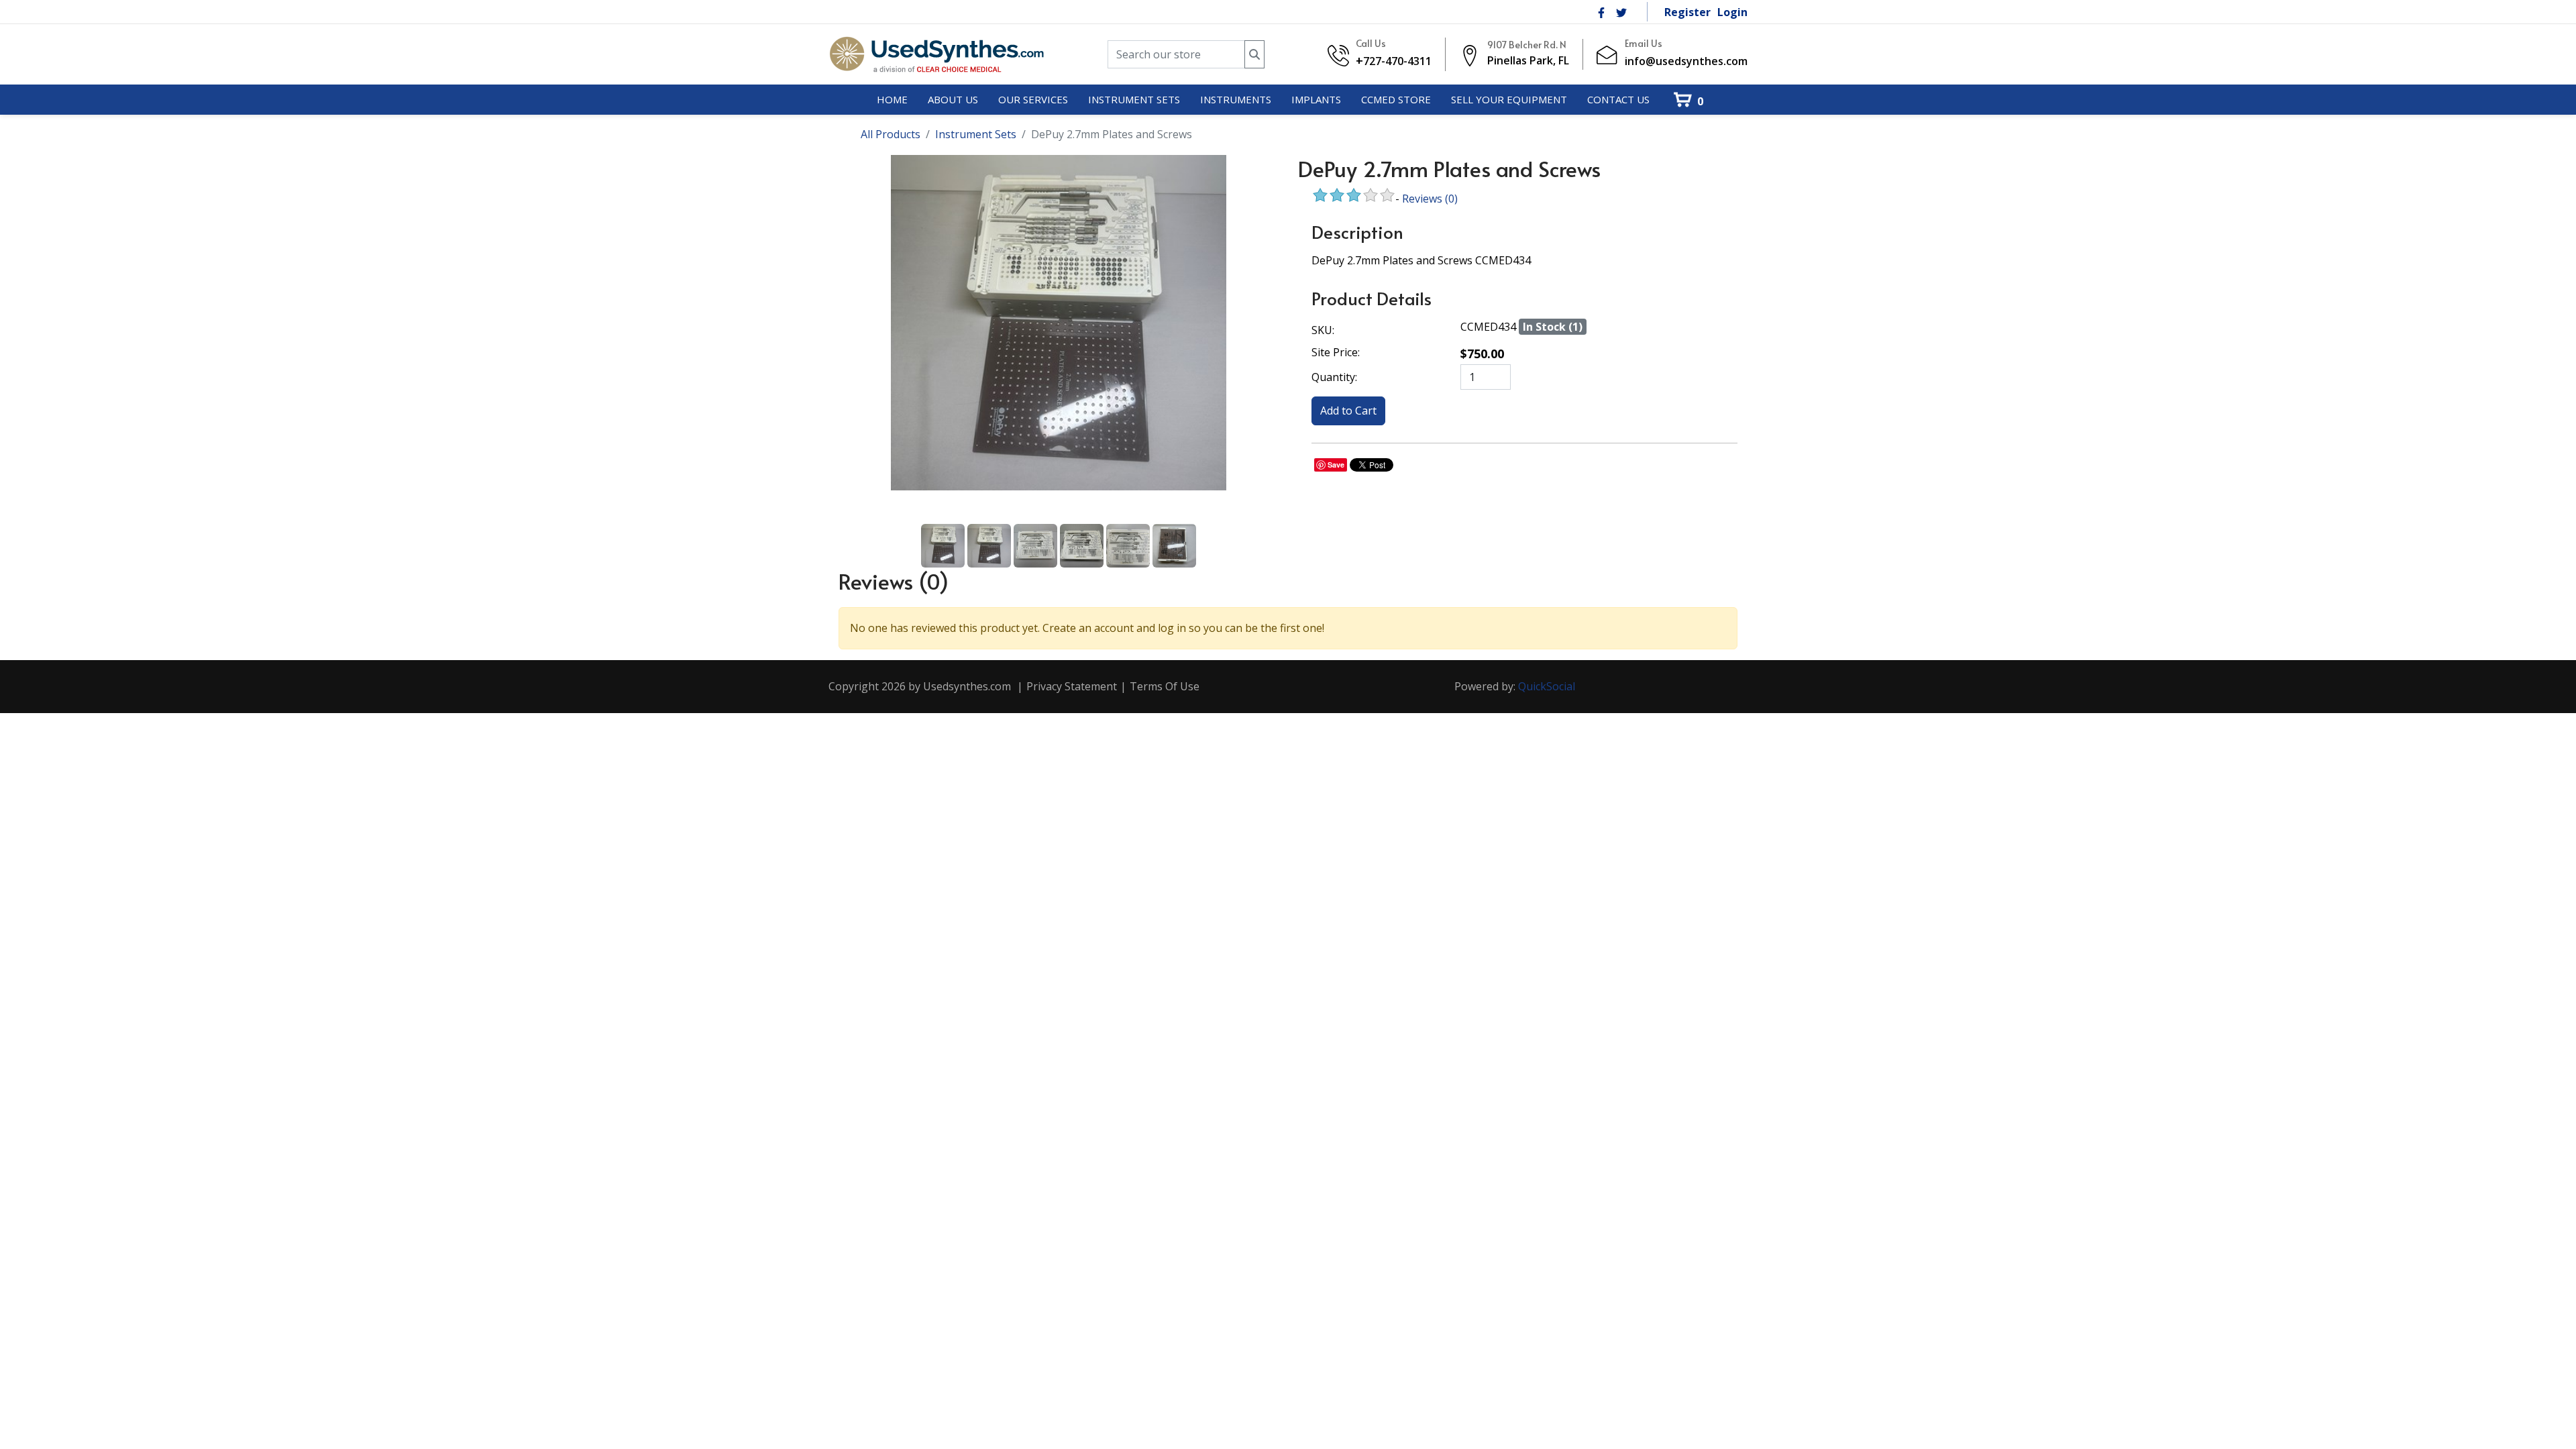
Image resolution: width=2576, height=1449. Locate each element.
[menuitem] (892, 100)
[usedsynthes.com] (936, 54)
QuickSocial (1547, 686)
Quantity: (1334, 377)
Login (1732, 12)
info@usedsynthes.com (1686, 61)
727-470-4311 (1397, 61)
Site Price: (1336, 352)
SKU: (1323, 330)
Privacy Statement (1072, 686)
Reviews (1430, 199)
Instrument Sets (976, 134)
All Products (891, 134)
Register (1687, 12)
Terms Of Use (1165, 686)
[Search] (1254, 55)
